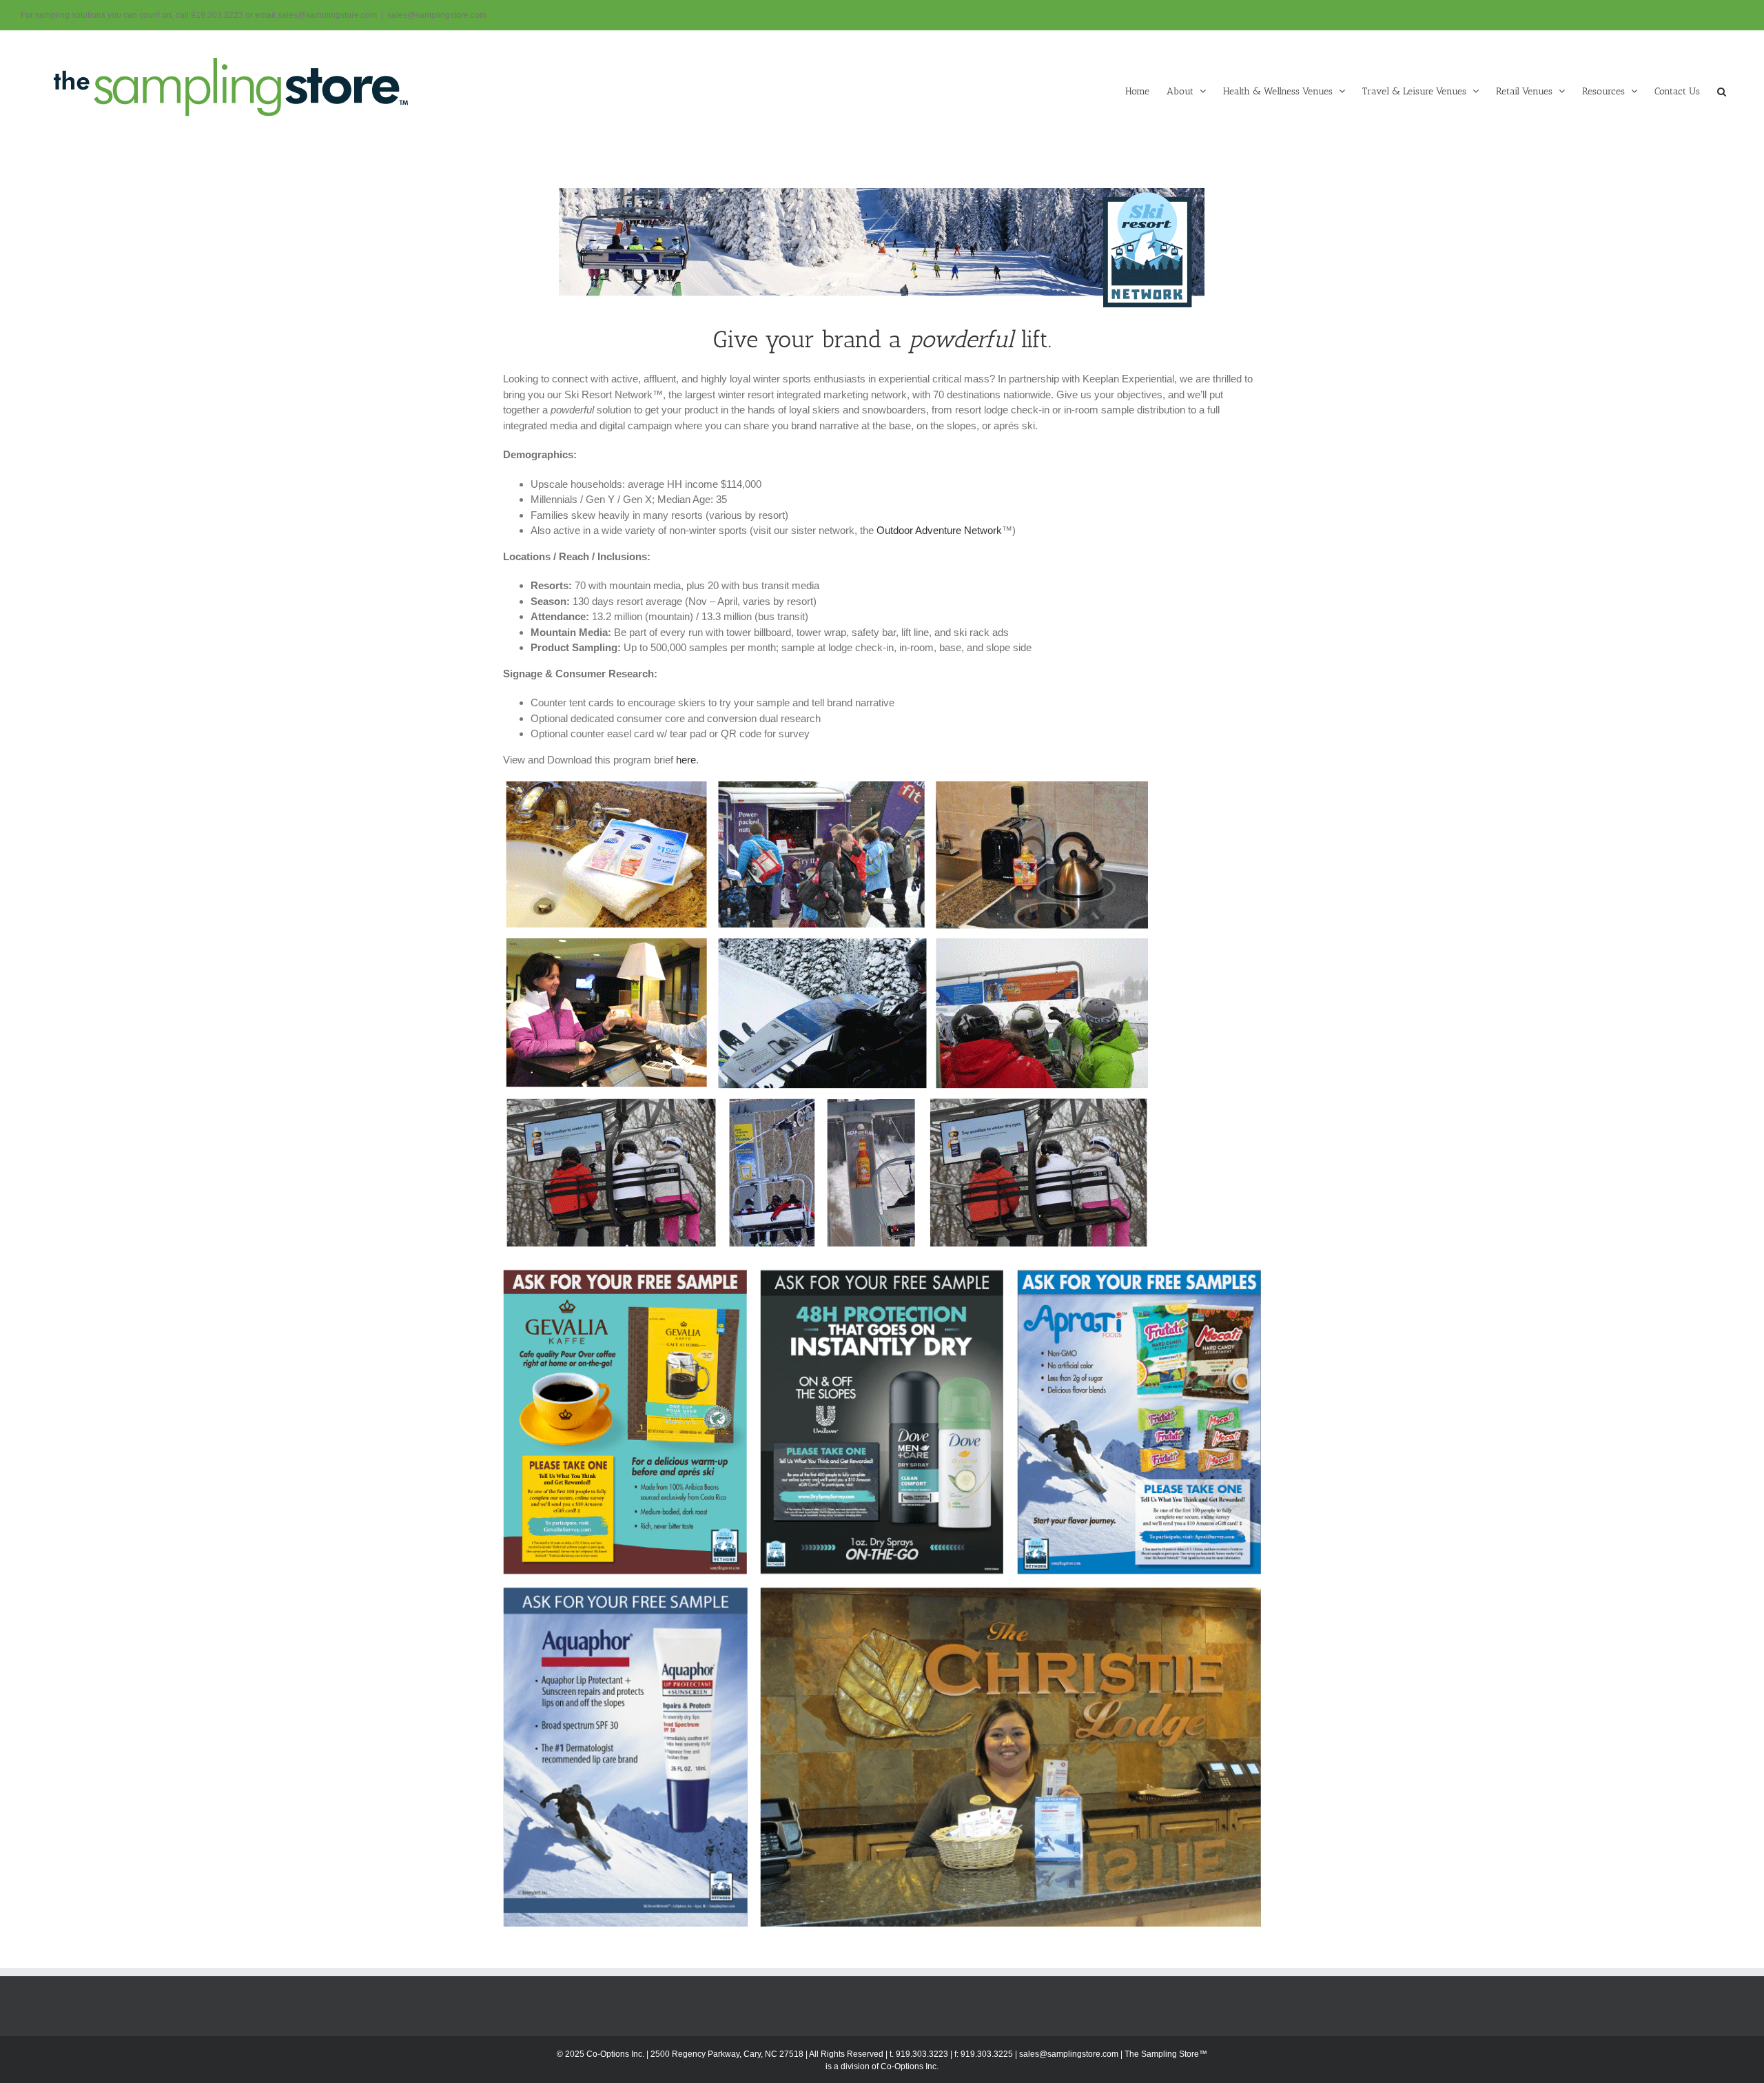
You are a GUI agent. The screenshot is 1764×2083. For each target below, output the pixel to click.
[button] (1722, 90)
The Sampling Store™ (1166, 2054)
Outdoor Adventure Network (939, 530)
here (686, 760)
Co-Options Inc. (910, 2066)
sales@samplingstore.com (437, 15)
